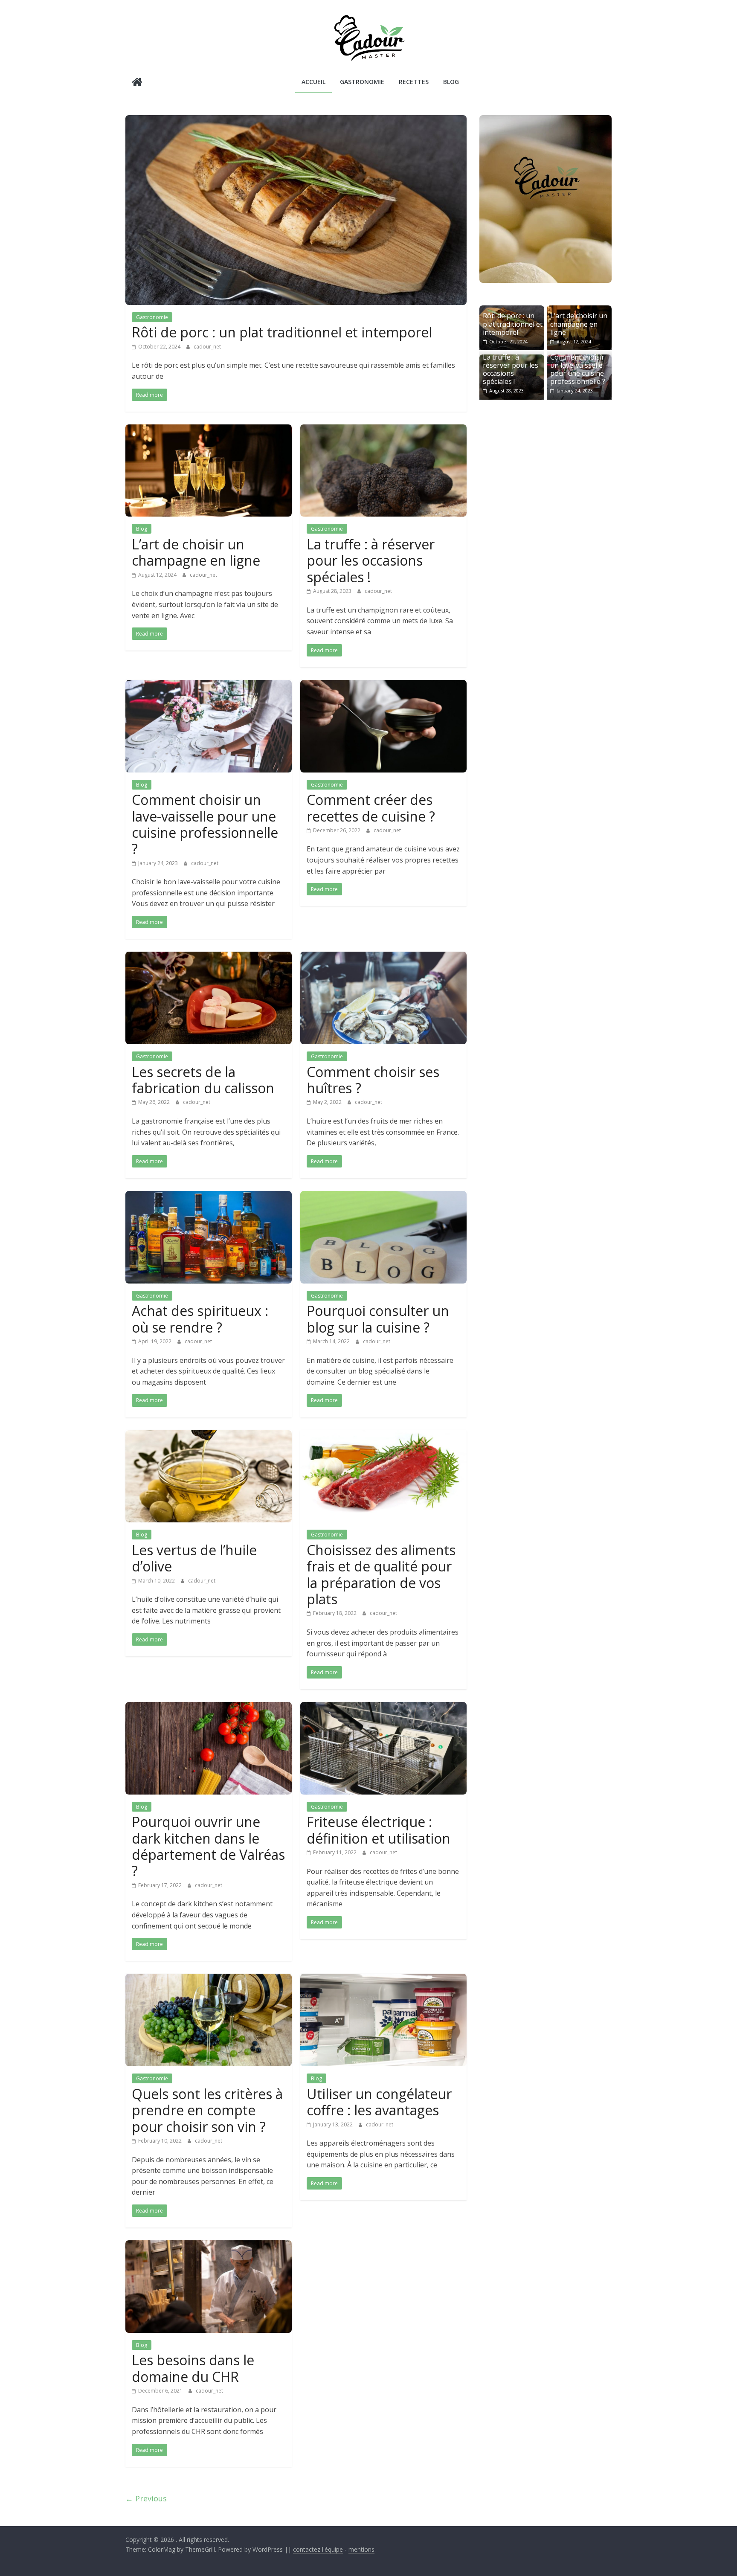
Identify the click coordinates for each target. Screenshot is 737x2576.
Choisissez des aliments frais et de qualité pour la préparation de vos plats (381, 1574)
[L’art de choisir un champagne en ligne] (209, 430)
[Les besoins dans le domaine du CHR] (209, 2245)
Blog (451, 82)
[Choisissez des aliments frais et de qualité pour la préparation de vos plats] (383, 1435)
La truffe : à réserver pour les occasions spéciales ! (371, 561)
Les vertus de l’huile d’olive (194, 1558)
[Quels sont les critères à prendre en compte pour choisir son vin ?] (209, 1979)
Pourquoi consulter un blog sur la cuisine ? (378, 1319)
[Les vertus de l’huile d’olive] (209, 1435)
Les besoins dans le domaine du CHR (193, 2368)
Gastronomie (362, 82)
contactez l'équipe (318, 2549)
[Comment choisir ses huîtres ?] (383, 957)
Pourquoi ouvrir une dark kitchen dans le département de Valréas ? (208, 1846)
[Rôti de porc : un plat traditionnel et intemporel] (296, 120)
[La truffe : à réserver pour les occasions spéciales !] (383, 430)
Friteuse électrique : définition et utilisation (379, 1830)
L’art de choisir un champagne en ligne (196, 552)
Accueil (313, 82)
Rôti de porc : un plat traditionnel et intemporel (282, 332)
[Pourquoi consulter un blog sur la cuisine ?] (383, 1196)
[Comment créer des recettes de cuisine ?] (383, 685)
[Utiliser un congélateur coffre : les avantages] (383, 1979)
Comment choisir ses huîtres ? (373, 1080)
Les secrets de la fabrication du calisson (203, 1080)
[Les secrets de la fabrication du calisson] (209, 957)
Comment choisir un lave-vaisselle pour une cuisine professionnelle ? (205, 824)
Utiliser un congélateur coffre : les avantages (379, 2102)
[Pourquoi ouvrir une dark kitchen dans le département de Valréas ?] (209, 1707)
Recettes (414, 82)
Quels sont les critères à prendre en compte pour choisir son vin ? (207, 2110)
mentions (361, 2549)
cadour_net (207, 347)
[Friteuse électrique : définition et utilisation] (383, 1707)
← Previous (146, 2498)
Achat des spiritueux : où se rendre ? (200, 1319)
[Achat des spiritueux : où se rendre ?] (209, 1196)
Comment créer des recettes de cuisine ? (371, 808)
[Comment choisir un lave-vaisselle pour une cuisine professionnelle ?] (209, 685)
